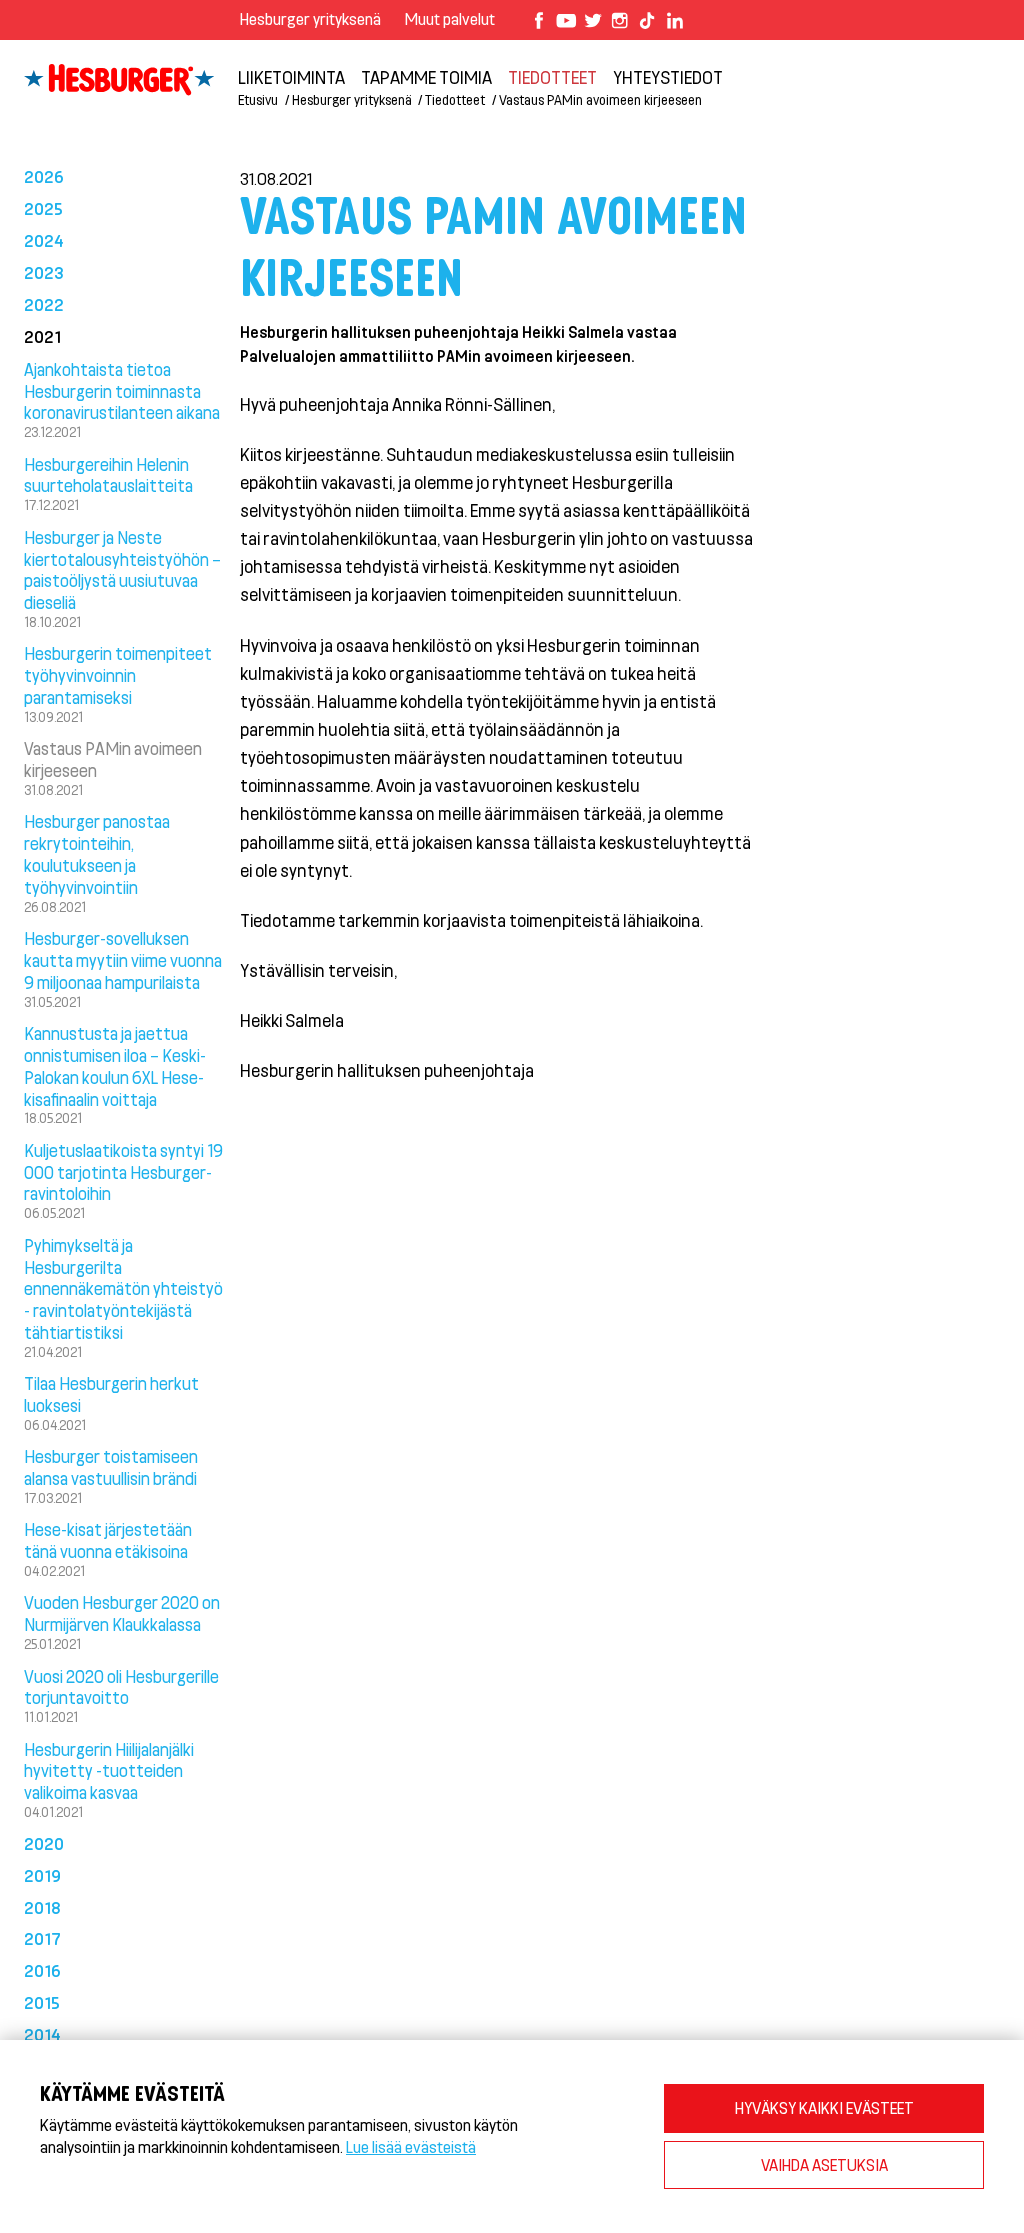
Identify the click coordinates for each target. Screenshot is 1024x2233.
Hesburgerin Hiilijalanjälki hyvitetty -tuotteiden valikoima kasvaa (109, 1771)
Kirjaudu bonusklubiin (893, 60)
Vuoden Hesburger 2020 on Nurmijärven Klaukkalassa (122, 1613)
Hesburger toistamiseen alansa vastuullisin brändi (111, 1467)
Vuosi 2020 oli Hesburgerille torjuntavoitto (121, 1687)
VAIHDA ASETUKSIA (824, 2164)
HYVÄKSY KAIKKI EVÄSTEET (824, 2107)
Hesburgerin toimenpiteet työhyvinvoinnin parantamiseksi (118, 675)
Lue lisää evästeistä (411, 2146)
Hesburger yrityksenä (310, 18)
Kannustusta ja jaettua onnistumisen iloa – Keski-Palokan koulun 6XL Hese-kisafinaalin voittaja (115, 1065)
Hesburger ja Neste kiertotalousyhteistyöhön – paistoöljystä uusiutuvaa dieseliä (122, 569)
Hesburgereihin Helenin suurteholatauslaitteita (108, 475)
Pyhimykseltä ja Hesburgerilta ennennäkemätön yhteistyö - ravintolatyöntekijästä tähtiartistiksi (123, 1288)
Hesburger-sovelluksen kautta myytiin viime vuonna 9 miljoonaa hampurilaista (123, 960)
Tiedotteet (455, 99)
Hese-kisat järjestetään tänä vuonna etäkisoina (108, 1540)
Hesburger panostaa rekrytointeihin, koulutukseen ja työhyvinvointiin (97, 853)
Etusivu (258, 99)
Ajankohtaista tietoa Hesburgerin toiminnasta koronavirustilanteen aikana (122, 391)
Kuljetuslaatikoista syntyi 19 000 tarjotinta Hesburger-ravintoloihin (123, 1172)
